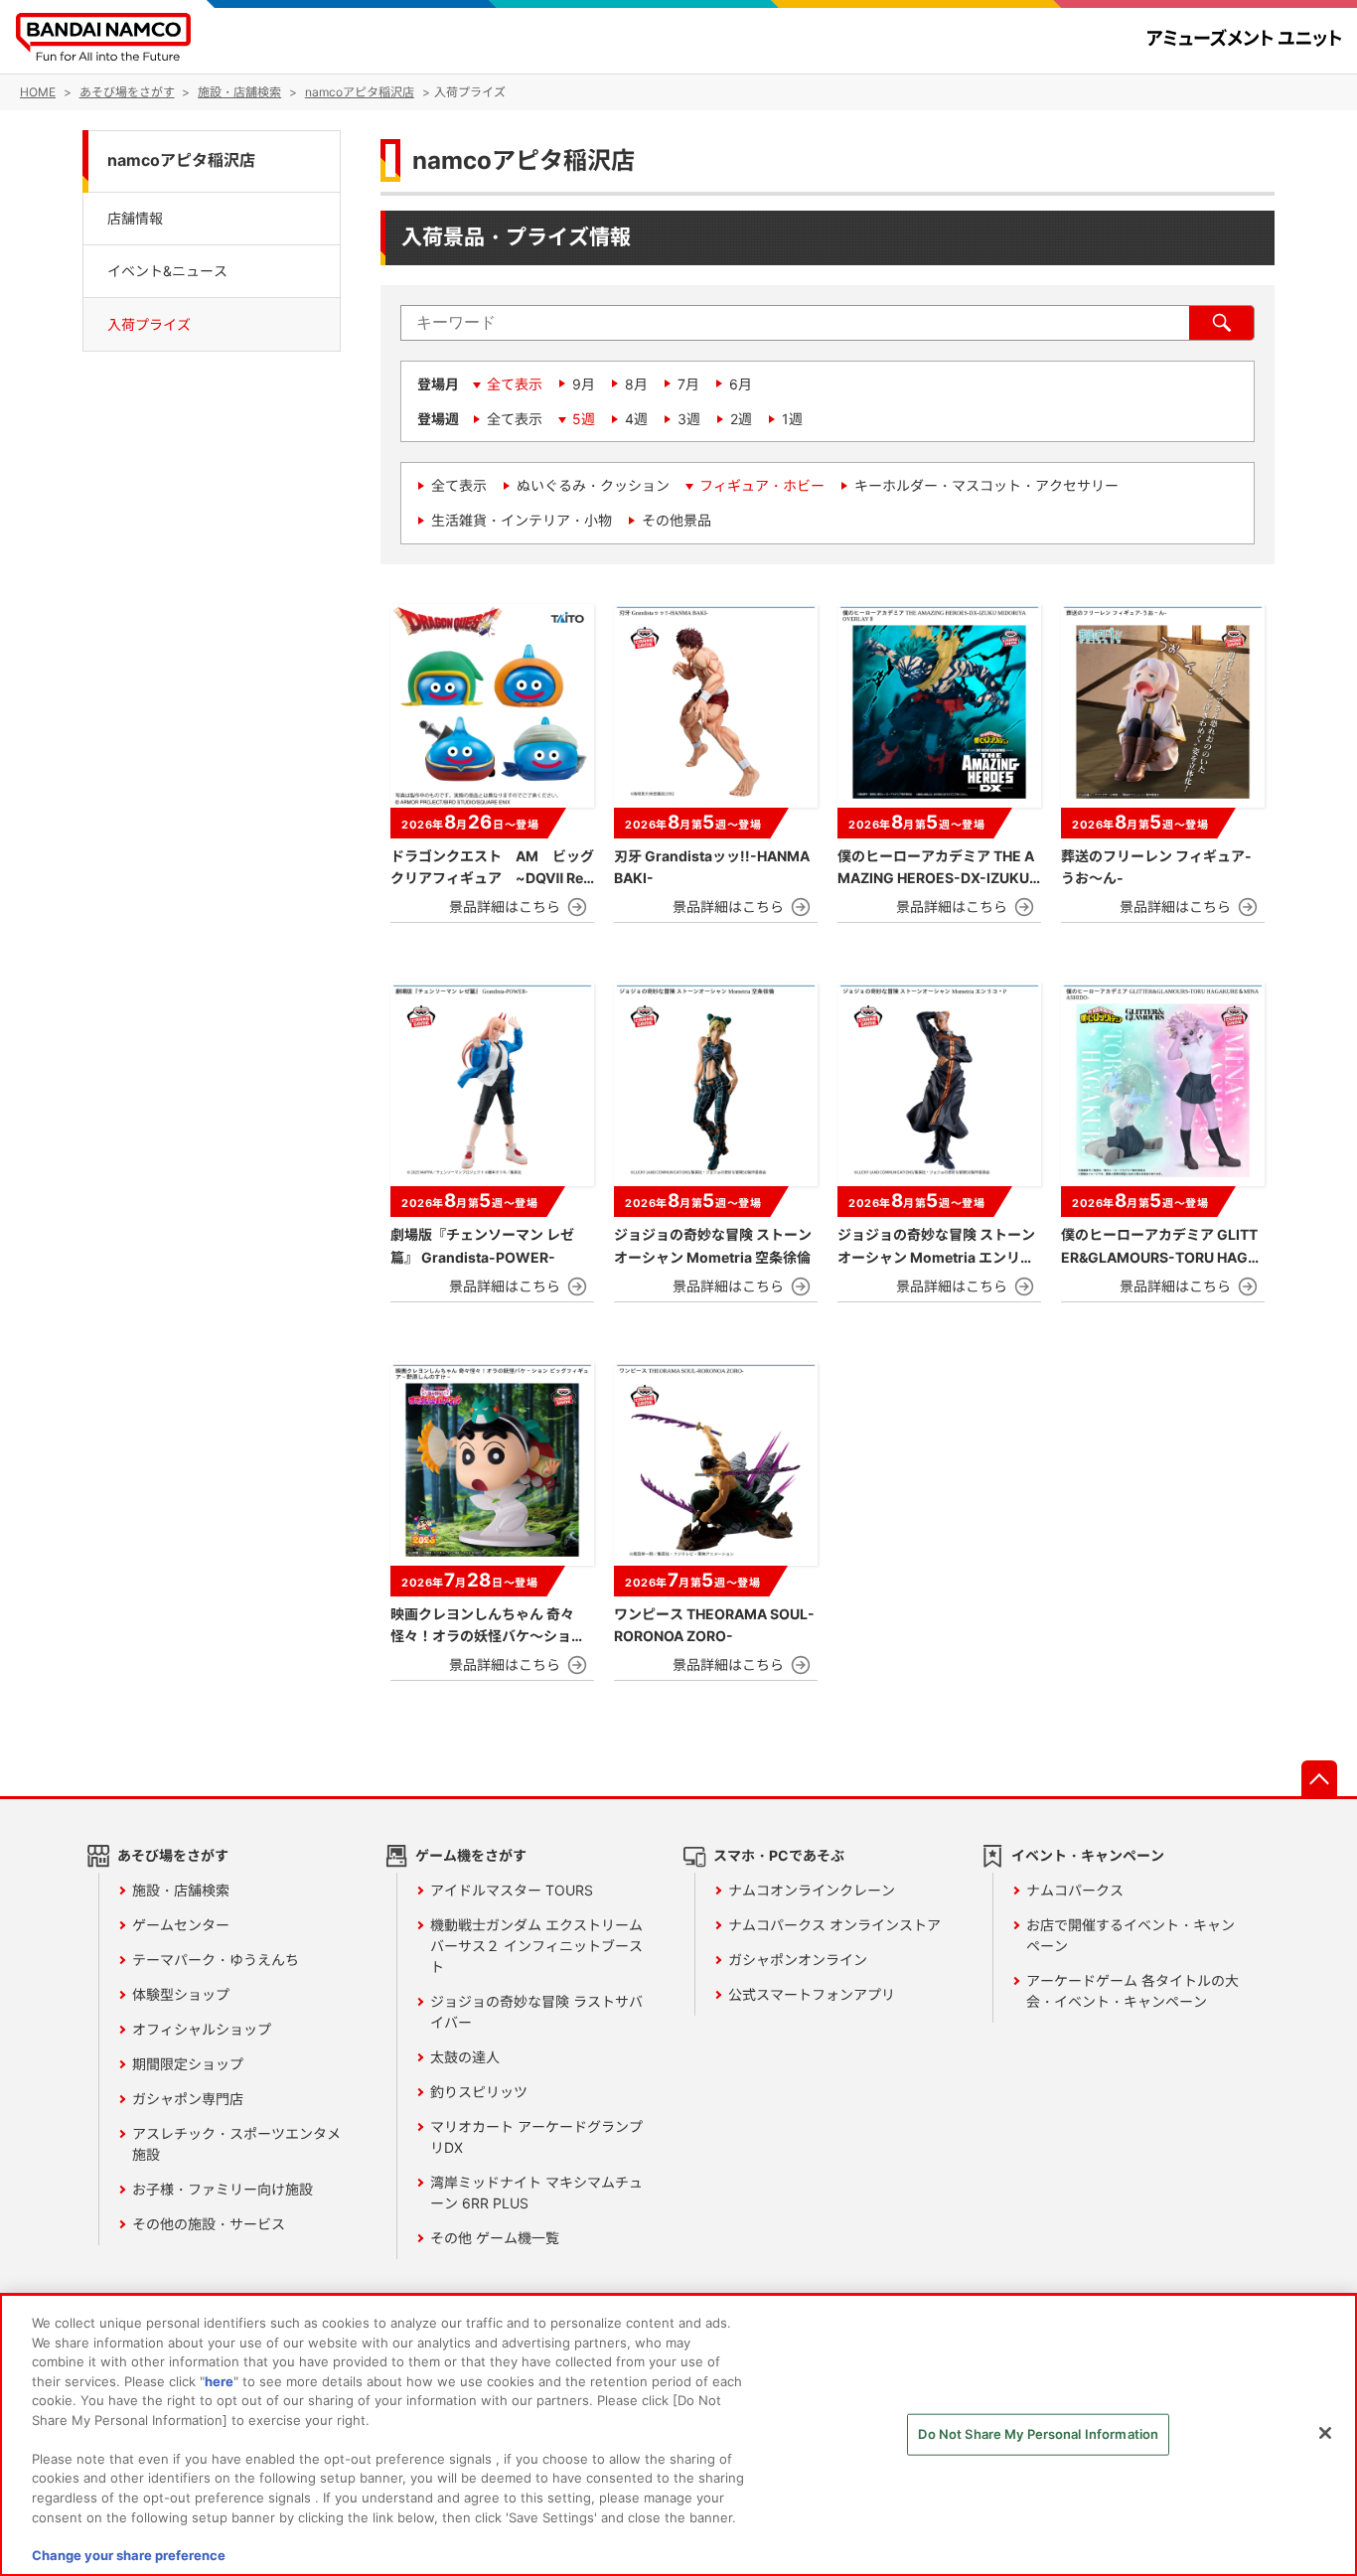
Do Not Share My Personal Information (1038, 2434)
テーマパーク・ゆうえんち (216, 1960)
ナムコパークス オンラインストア (834, 1925)
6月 (741, 384)
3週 (689, 419)
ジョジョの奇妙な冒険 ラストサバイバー (536, 2012)
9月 (584, 384)
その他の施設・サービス (209, 2224)
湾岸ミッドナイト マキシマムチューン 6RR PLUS (536, 2193)
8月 (636, 384)
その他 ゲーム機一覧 (495, 2238)
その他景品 (677, 520)
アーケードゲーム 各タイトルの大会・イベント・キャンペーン (1132, 1991)
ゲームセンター (181, 1925)
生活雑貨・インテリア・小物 (522, 520)
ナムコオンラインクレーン (812, 1890)
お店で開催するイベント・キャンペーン (1131, 1935)
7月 (688, 384)
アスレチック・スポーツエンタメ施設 (236, 2144)
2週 (741, 419)
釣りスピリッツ (479, 2092)
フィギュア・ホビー (762, 485)
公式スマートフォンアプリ (812, 1994)
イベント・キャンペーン (1088, 1855)
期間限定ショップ (188, 2064)
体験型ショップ (181, 1994)
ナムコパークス (1075, 1890)
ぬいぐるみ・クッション (593, 485)
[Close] (1325, 2433)
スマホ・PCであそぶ (779, 1855)
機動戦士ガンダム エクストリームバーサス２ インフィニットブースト (536, 1946)
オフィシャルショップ (202, 2029)
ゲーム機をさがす (471, 1855)
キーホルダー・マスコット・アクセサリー (986, 485)
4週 (636, 419)
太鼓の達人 (465, 2057)
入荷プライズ (149, 324)
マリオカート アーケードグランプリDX (536, 2137)
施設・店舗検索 (181, 1890)
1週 (792, 419)
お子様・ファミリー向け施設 (223, 2189)
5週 (584, 419)
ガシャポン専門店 (188, 2099)
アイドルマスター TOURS (512, 1890)
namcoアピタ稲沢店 (181, 160)
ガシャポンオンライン (798, 1960)
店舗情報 (135, 217)
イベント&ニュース (167, 271)
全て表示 (515, 384)
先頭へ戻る (1319, 1778)
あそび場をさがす (173, 1855)
